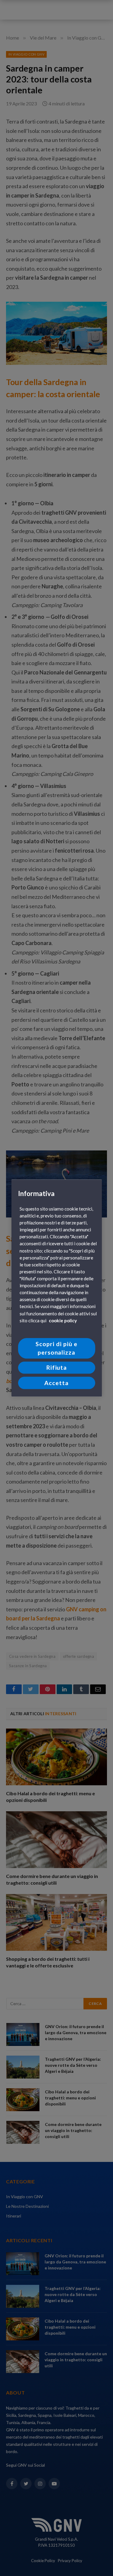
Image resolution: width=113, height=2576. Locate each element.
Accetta (56, 1383)
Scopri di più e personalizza (56, 1348)
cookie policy (63, 1320)
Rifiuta (57, 1368)
